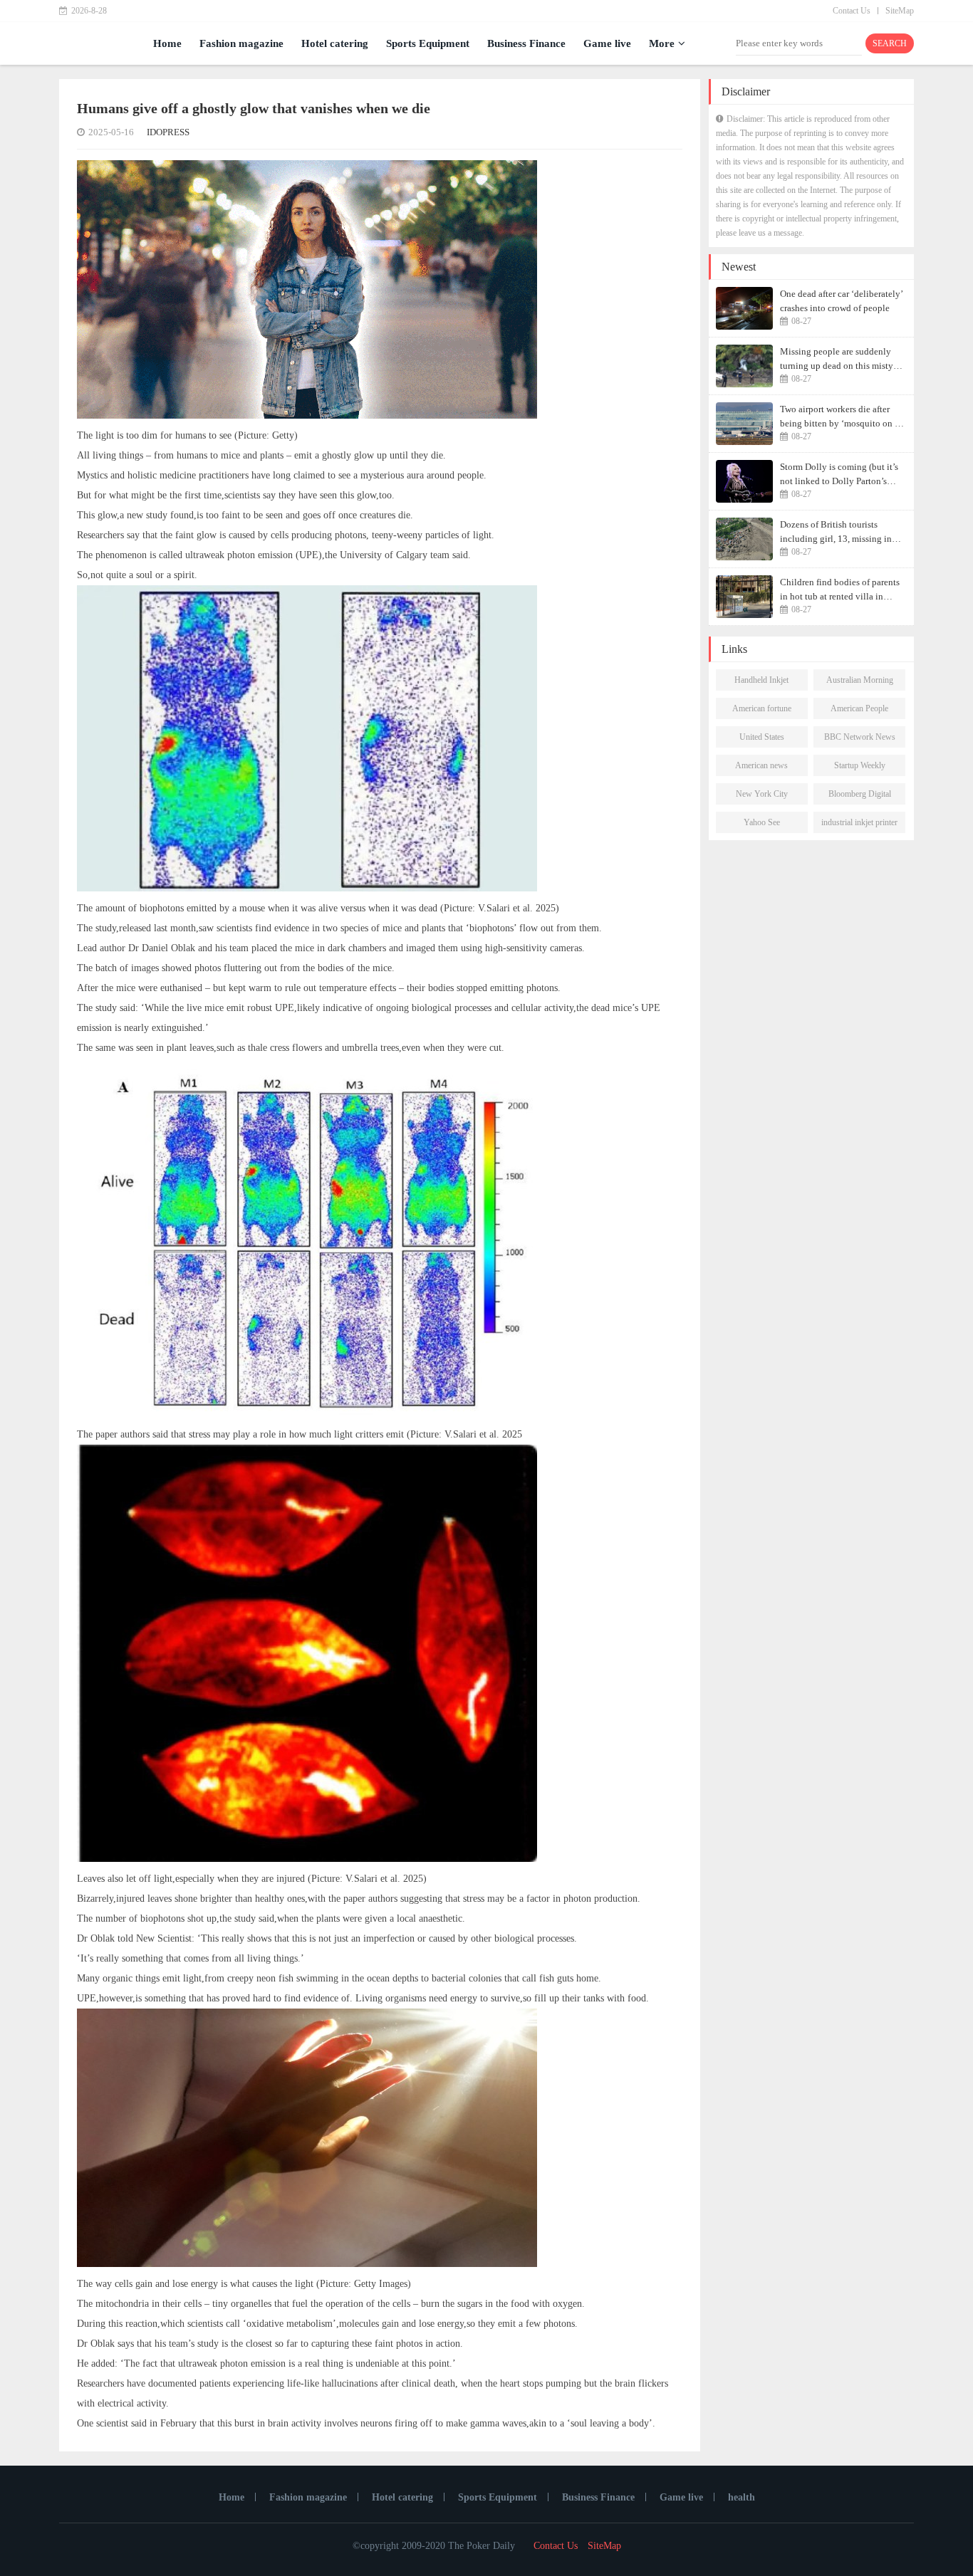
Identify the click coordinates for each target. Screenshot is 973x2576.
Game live (607, 43)
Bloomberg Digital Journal (860, 797)
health (742, 2497)
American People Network (859, 711)
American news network (761, 768)
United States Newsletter (762, 740)
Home (167, 43)
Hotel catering (335, 43)
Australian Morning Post (860, 683)
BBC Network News (860, 737)
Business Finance (526, 43)
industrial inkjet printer (859, 822)
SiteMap (900, 11)
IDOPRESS (168, 132)
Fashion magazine (241, 43)
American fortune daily (762, 711)
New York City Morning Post (762, 797)
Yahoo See (762, 822)
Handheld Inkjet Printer (761, 683)
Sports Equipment (428, 43)
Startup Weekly (860, 765)
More (662, 43)
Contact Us (852, 11)
